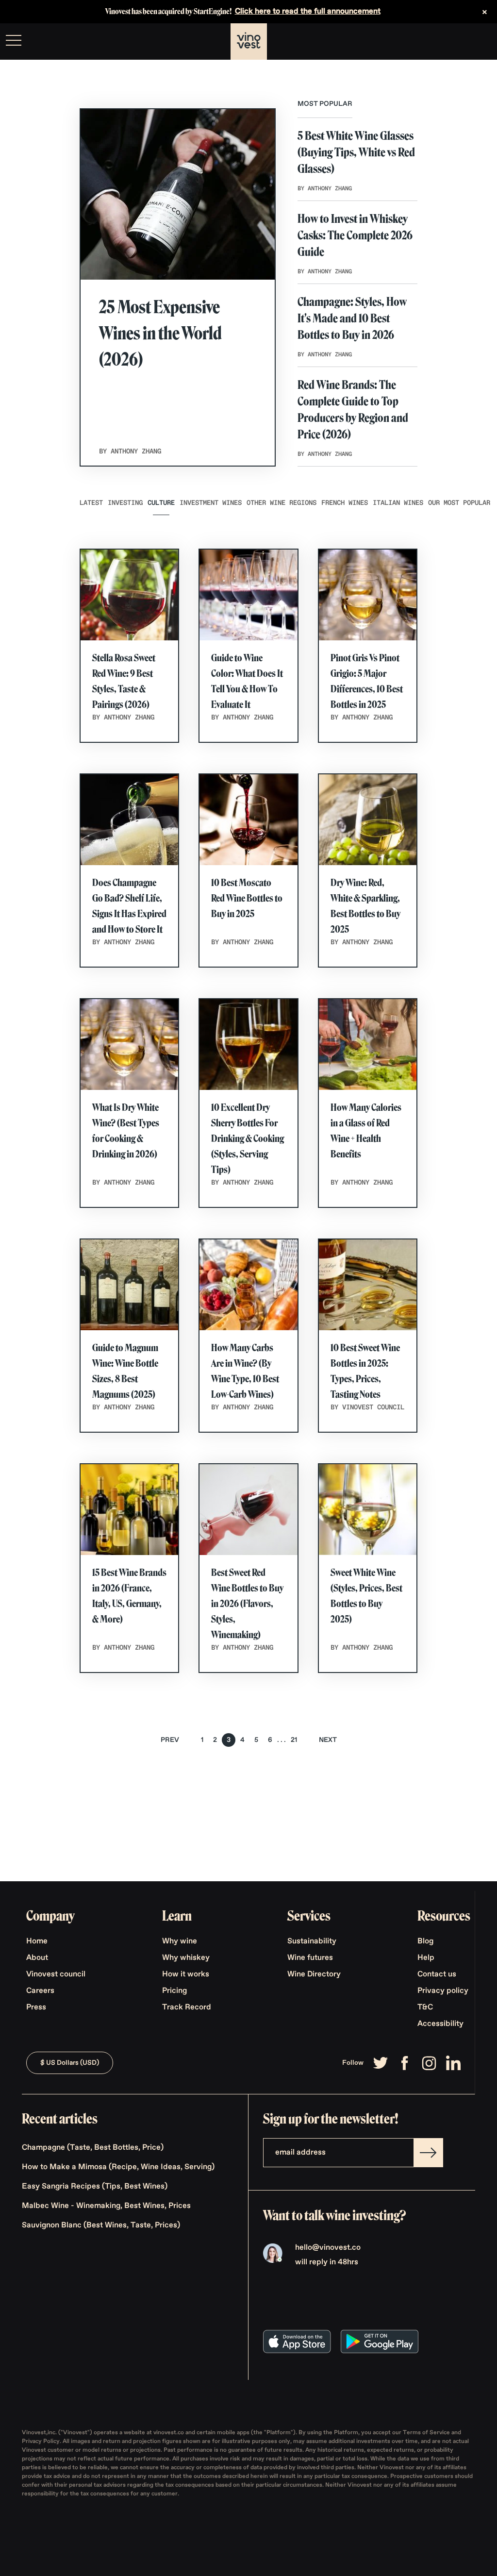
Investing (125, 503)
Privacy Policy (41, 2442)
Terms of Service (427, 2433)
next (328, 1740)
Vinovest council (56, 1974)
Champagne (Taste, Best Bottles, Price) (93, 2148)
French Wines (345, 503)
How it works (186, 1974)
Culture (161, 503)
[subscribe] (428, 2153)
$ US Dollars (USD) (70, 2063)
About (37, 1958)
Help (426, 1958)
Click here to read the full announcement (308, 12)
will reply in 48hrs (327, 2262)
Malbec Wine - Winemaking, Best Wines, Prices (106, 2206)
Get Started (465, 42)
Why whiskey (186, 1958)
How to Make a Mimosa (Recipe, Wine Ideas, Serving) (118, 2167)
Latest (91, 503)
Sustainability (312, 1941)
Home (37, 1941)
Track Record (187, 2007)
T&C (425, 2007)
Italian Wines (398, 503)
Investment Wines (211, 503)
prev (170, 1740)
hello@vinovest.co (328, 2248)
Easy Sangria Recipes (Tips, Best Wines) (95, 2187)
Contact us (437, 1974)
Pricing (174, 1991)
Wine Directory (314, 1974)
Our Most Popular (459, 503)
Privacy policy (443, 1991)
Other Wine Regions (282, 503)
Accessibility (440, 2024)
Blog (425, 1941)
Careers (40, 1991)
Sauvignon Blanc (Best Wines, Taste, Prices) (101, 2225)
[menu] (14, 40)
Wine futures (310, 1958)
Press (36, 2007)
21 (294, 1740)
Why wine (180, 1941)
